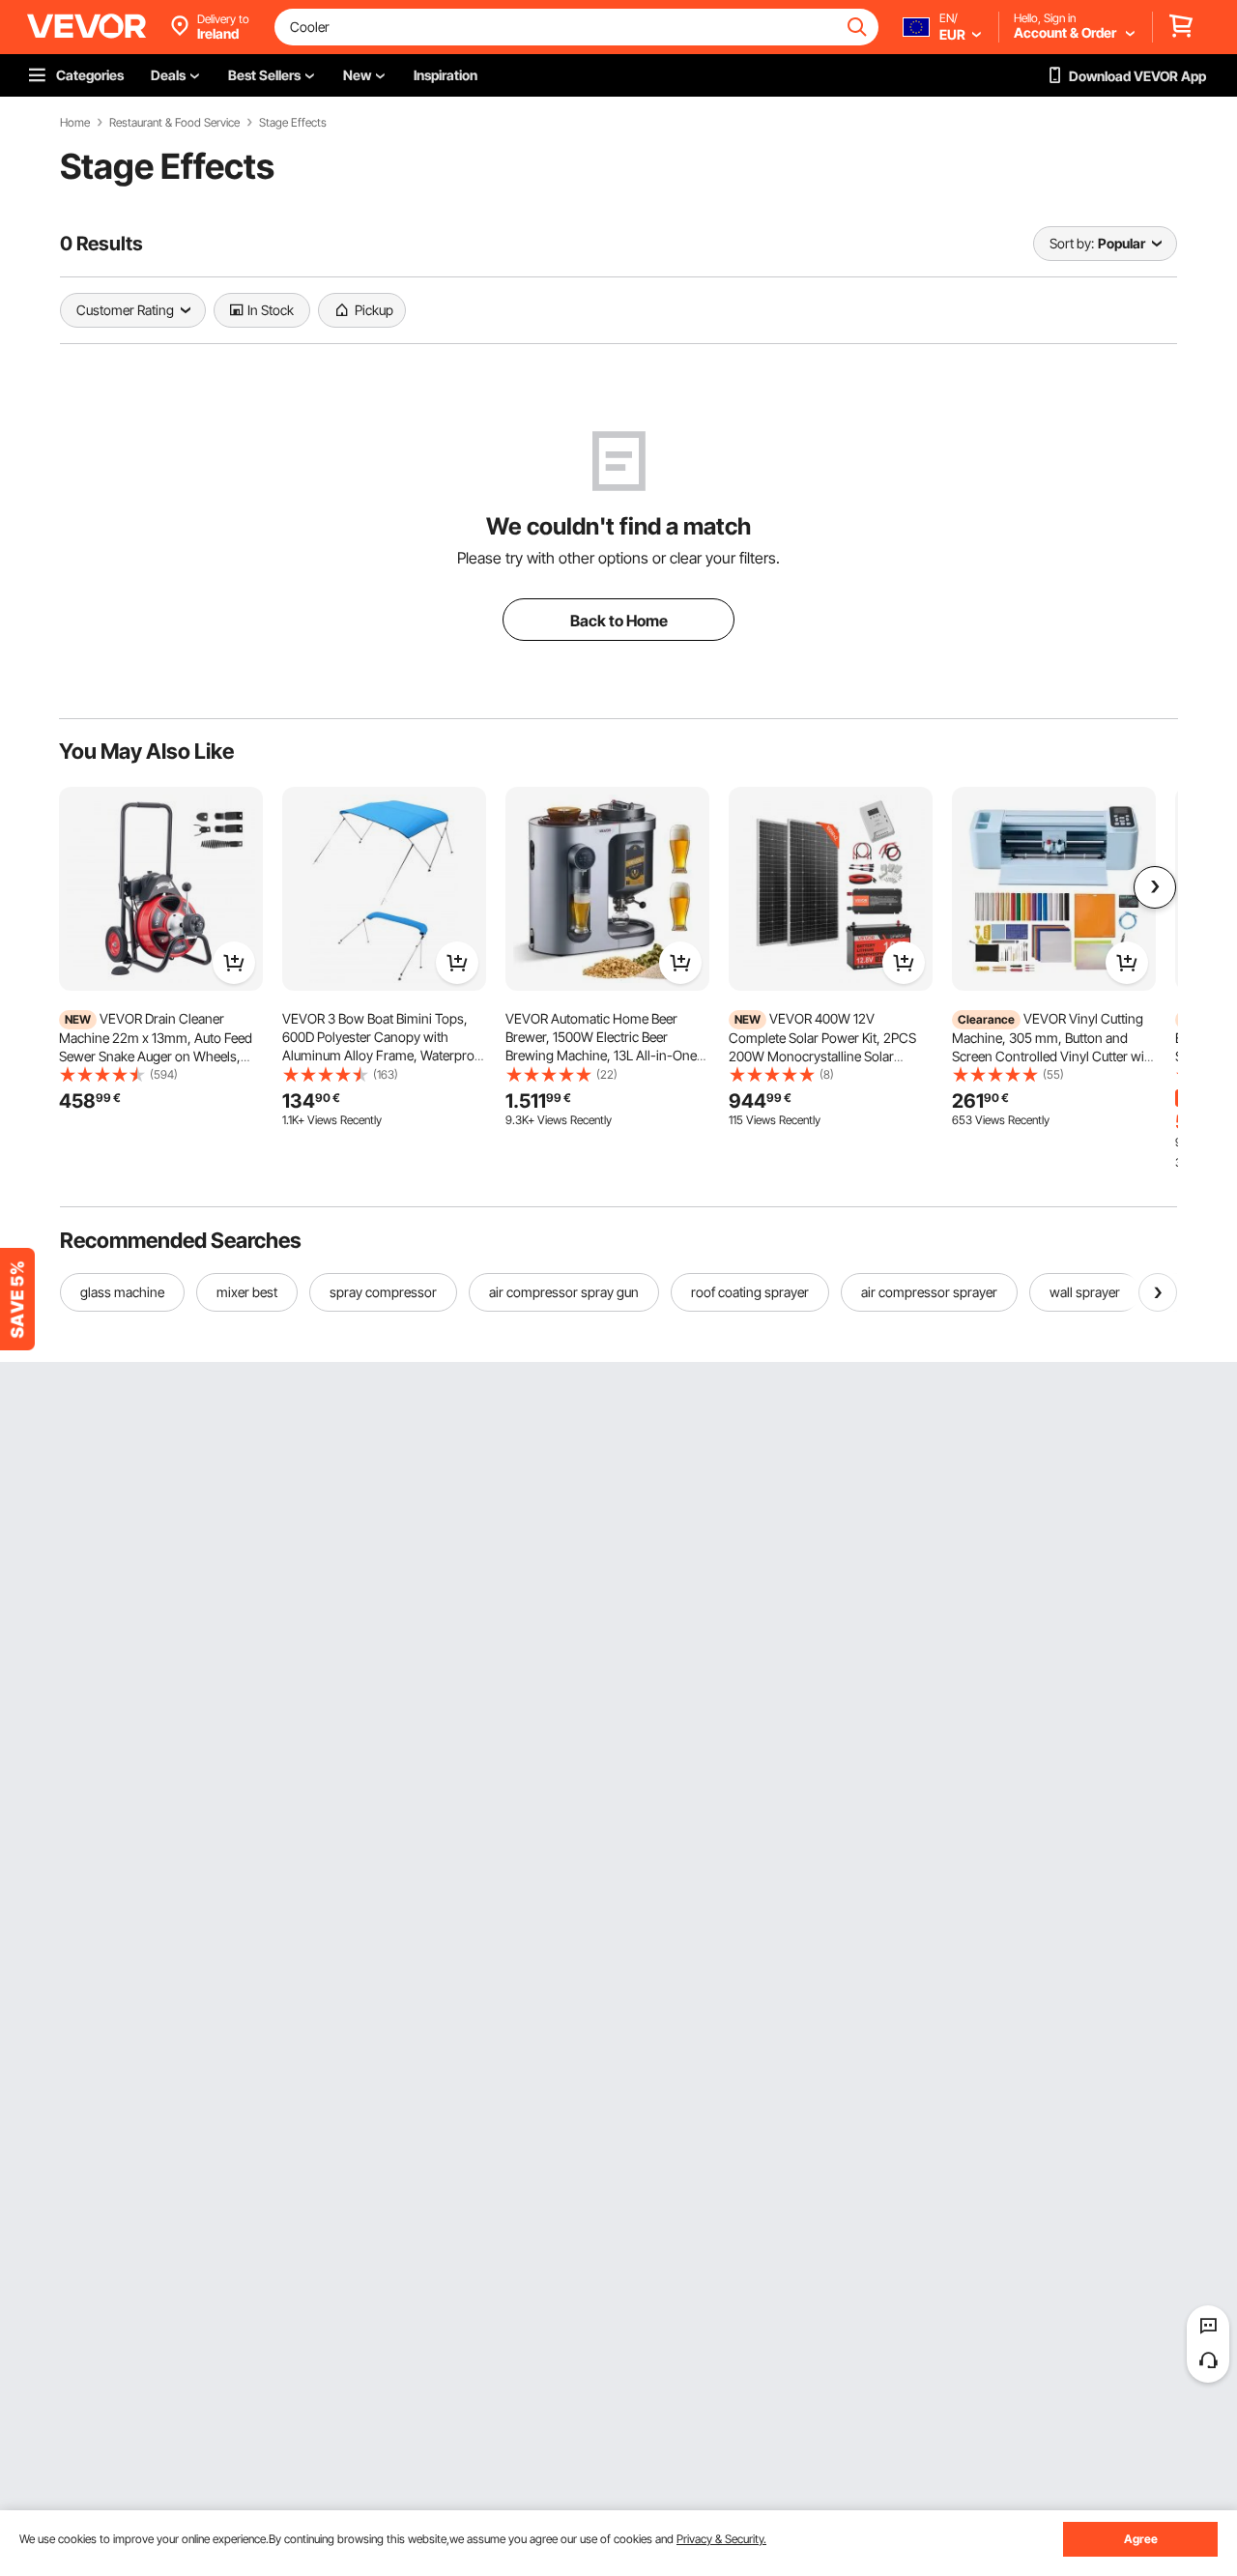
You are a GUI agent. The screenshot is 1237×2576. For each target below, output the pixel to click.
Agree (1141, 2539)
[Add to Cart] (234, 963)
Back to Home (619, 621)
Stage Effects (293, 123)
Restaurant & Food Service (174, 123)
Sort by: (1072, 243)
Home (75, 123)
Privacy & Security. (721, 2539)
